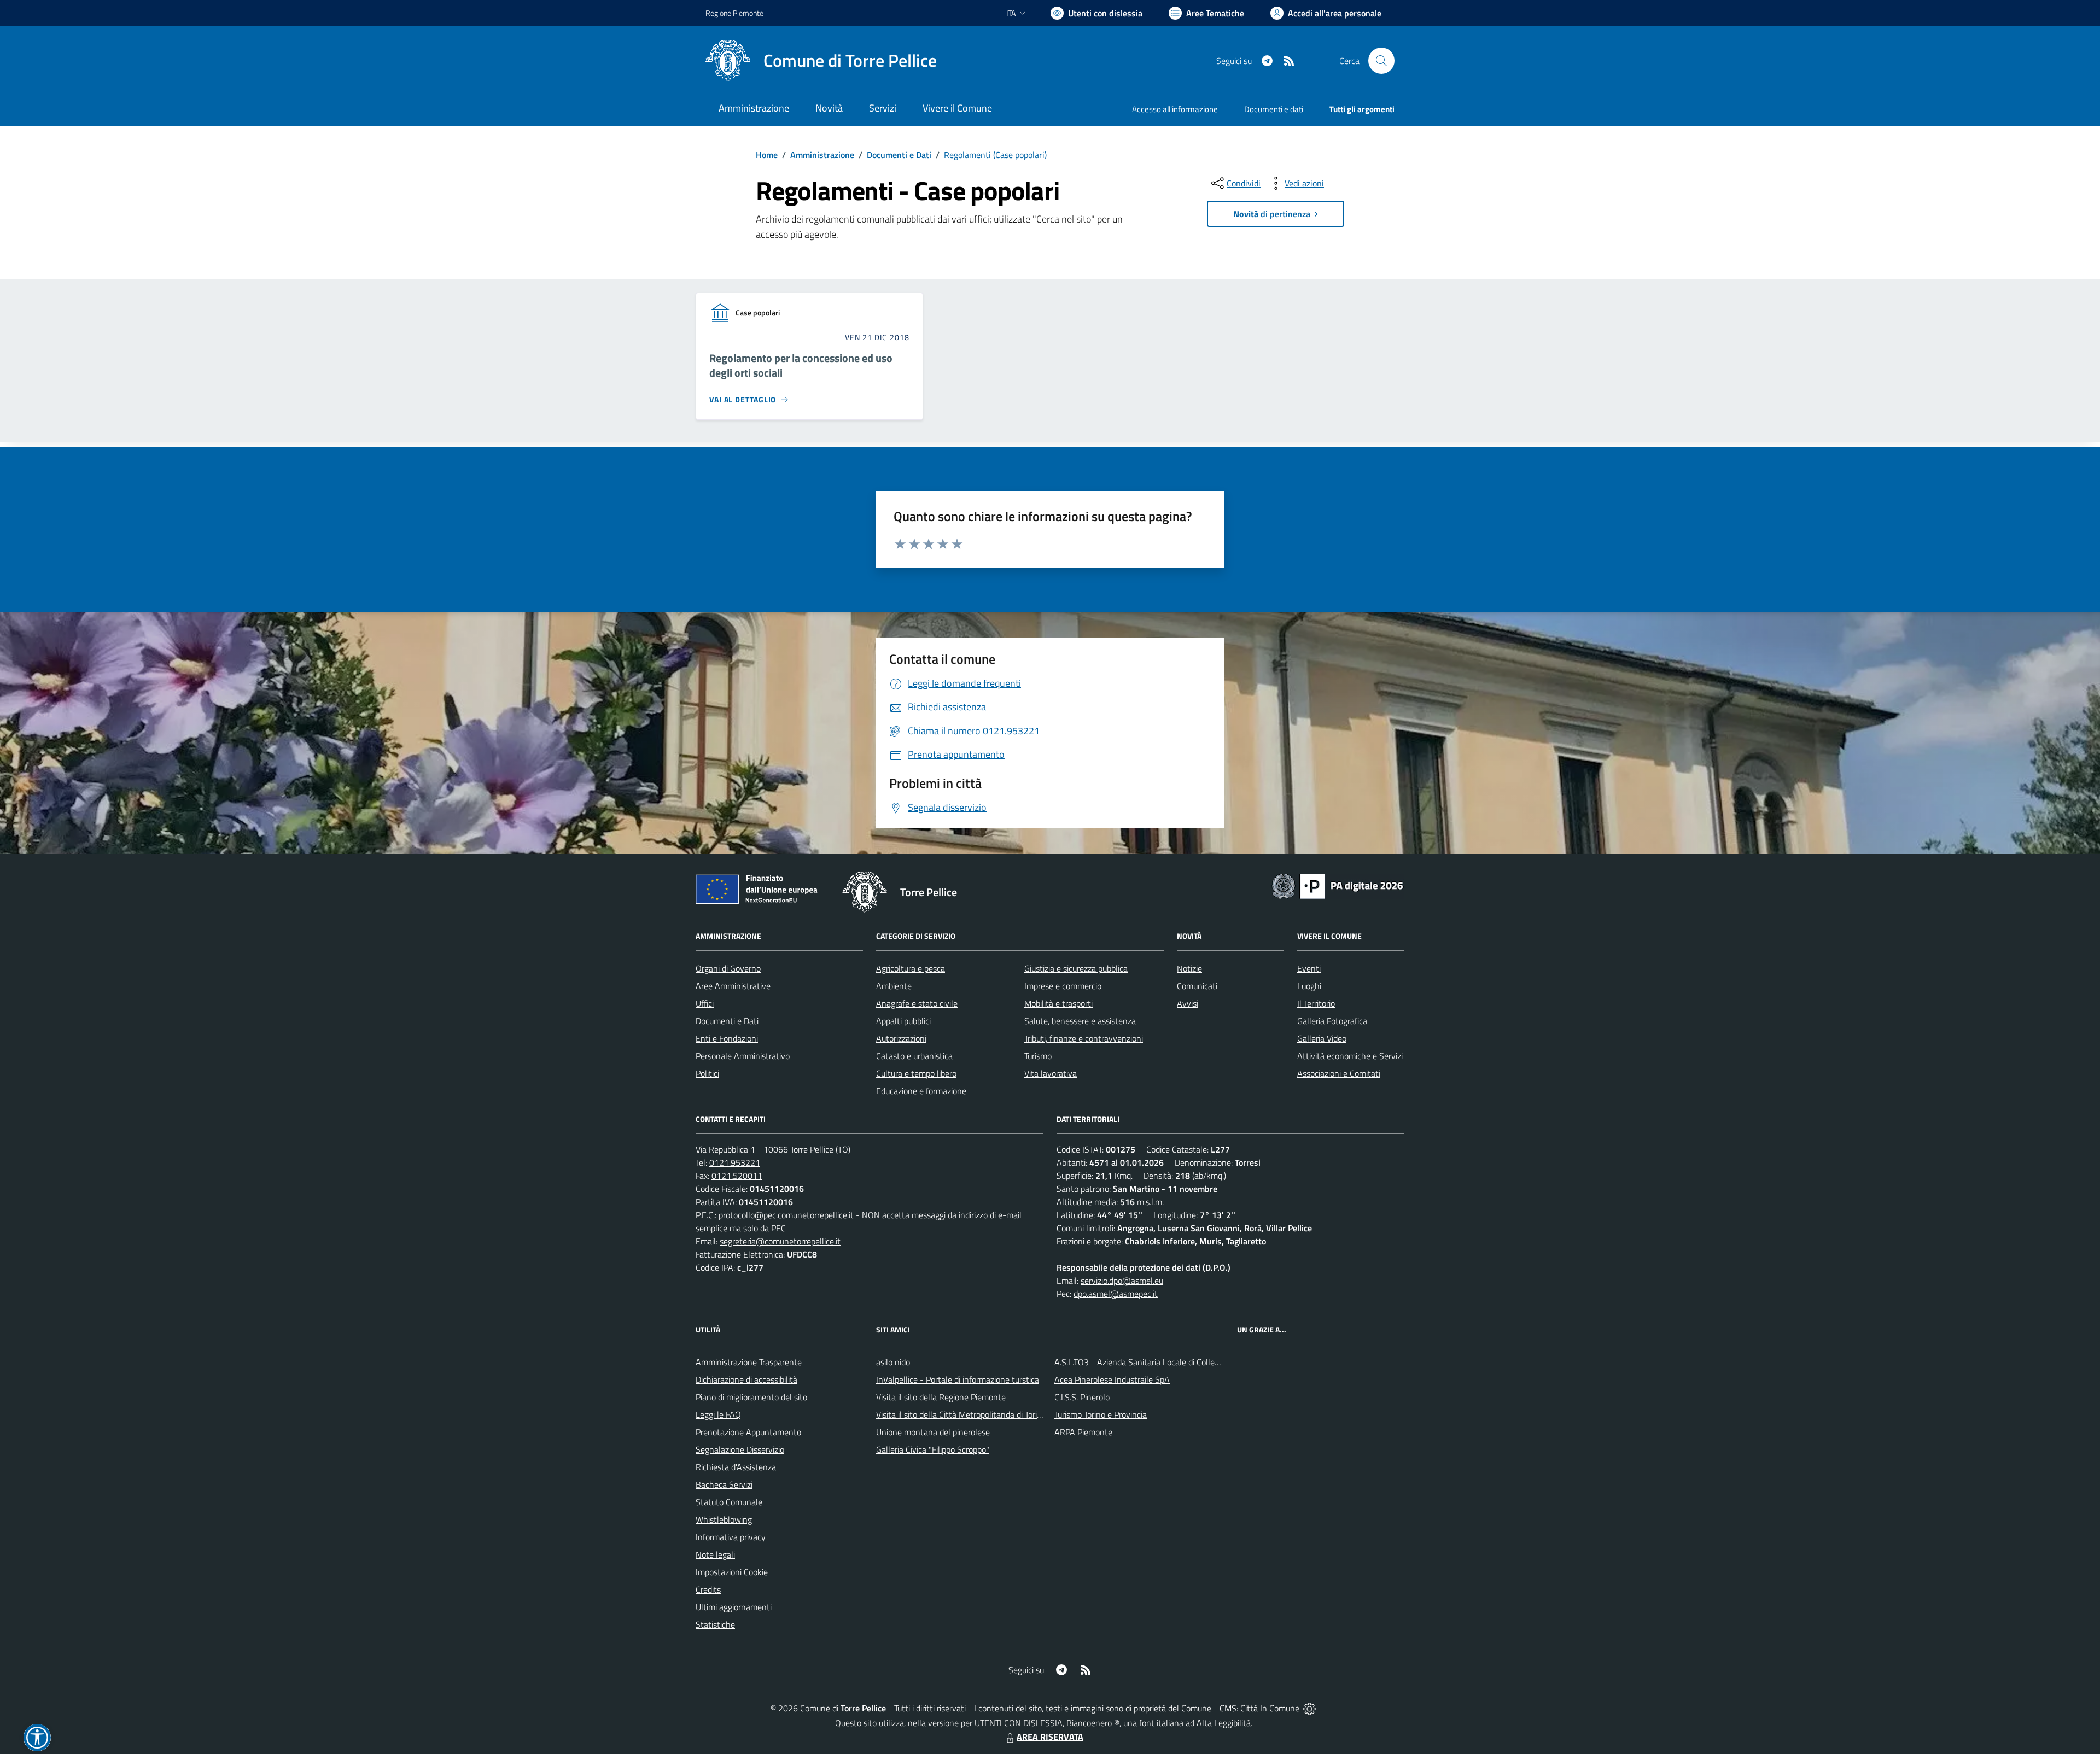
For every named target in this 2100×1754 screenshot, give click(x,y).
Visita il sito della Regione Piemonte (941, 1397)
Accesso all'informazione (1175, 109)
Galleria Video (1322, 1038)
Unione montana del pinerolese (933, 1432)
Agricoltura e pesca (911, 968)
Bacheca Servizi (724, 1484)
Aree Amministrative (733, 986)
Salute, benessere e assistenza (1080, 1021)
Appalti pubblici (903, 1021)
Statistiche (715, 1624)
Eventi (1309, 968)
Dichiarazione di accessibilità (746, 1379)
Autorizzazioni (901, 1038)
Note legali (715, 1554)
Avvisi (1188, 1003)
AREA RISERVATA (1050, 1737)
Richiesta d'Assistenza (736, 1467)
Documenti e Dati (899, 155)
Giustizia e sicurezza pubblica (1076, 968)
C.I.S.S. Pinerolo (1082, 1397)
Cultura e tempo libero (916, 1073)
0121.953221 (735, 1162)
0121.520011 (737, 1176)
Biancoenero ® (1093, 1723)
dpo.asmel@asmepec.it (1116, 1294)
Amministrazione (822, 155)
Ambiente (894, 986)
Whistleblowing (724, 1519)
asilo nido (893, 1362)
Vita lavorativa (1051, 1073)
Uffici (705, 1003)
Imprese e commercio (1063, 986)
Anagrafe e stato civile (917, 1003)
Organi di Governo (728, 968)
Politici (707, 1073)
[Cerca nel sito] (1381, 61)
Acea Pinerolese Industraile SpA (1112, 1379)
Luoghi (1309, 986)
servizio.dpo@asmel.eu (1122, 1281)
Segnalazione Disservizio (740, 1449)
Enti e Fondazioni (727, 1038)
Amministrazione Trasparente (749, 1362)
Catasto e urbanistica (914, 1056)
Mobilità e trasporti (1058, 1003)
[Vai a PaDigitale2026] (1338, 885)
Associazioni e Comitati (1339, 1073)
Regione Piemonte (734, 13)
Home (767, 155)
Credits (708, 1589)
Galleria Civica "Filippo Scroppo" (933, 1449)
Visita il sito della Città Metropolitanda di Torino (961, 1414)
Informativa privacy (731, 1537)
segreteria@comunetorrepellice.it (780, 1241)
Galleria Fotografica (1332, 1021)
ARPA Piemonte (1083, 1432)
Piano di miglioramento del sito (751, 1397)
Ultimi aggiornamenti (734, 1607)
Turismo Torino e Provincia (1101, 1414)
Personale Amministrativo (743, 1056)
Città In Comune (1270, 1708)
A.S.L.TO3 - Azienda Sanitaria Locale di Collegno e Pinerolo (1160, 1362)
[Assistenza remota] (1309, 1708)
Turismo (1038, 1056)
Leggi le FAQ (718, 1414)
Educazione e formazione (921, 1091)
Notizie (1189, 968)
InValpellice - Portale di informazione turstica (958, 1379)
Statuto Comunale (729, 1502)
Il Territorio (1316, 1003)
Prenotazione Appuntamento (748, 1432)
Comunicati (1197, 986)
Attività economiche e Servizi (1350, 1056)
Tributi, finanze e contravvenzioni (1084, 1038)
